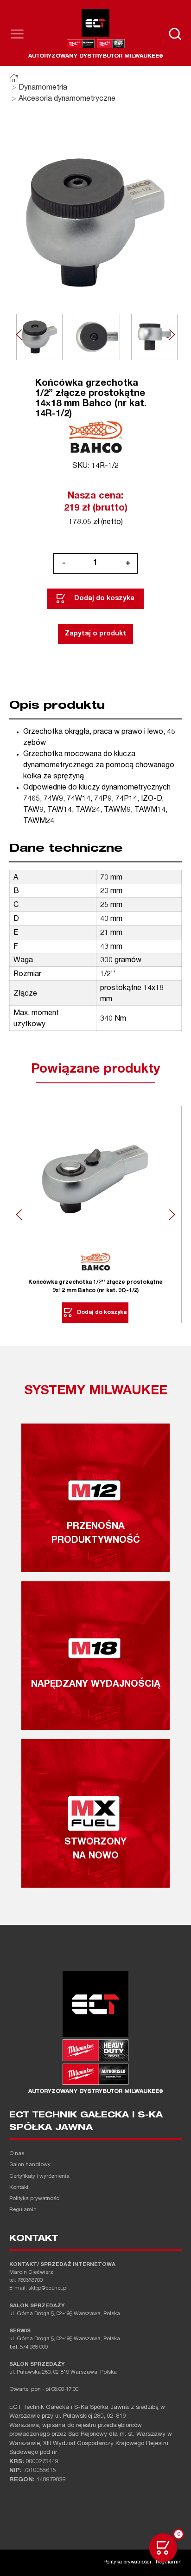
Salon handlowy (30, 2165)
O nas (17, 2154)
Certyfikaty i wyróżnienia (39, 2177)
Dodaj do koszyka (104, 599)
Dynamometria (43, 88)
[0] (163, 2548)
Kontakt (19, 2188)
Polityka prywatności (35, 2199)
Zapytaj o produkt (95, 634)
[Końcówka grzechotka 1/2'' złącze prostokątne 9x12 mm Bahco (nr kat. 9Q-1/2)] (95, 1179)
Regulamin (23, 2210)
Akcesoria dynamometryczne (67, 99)
